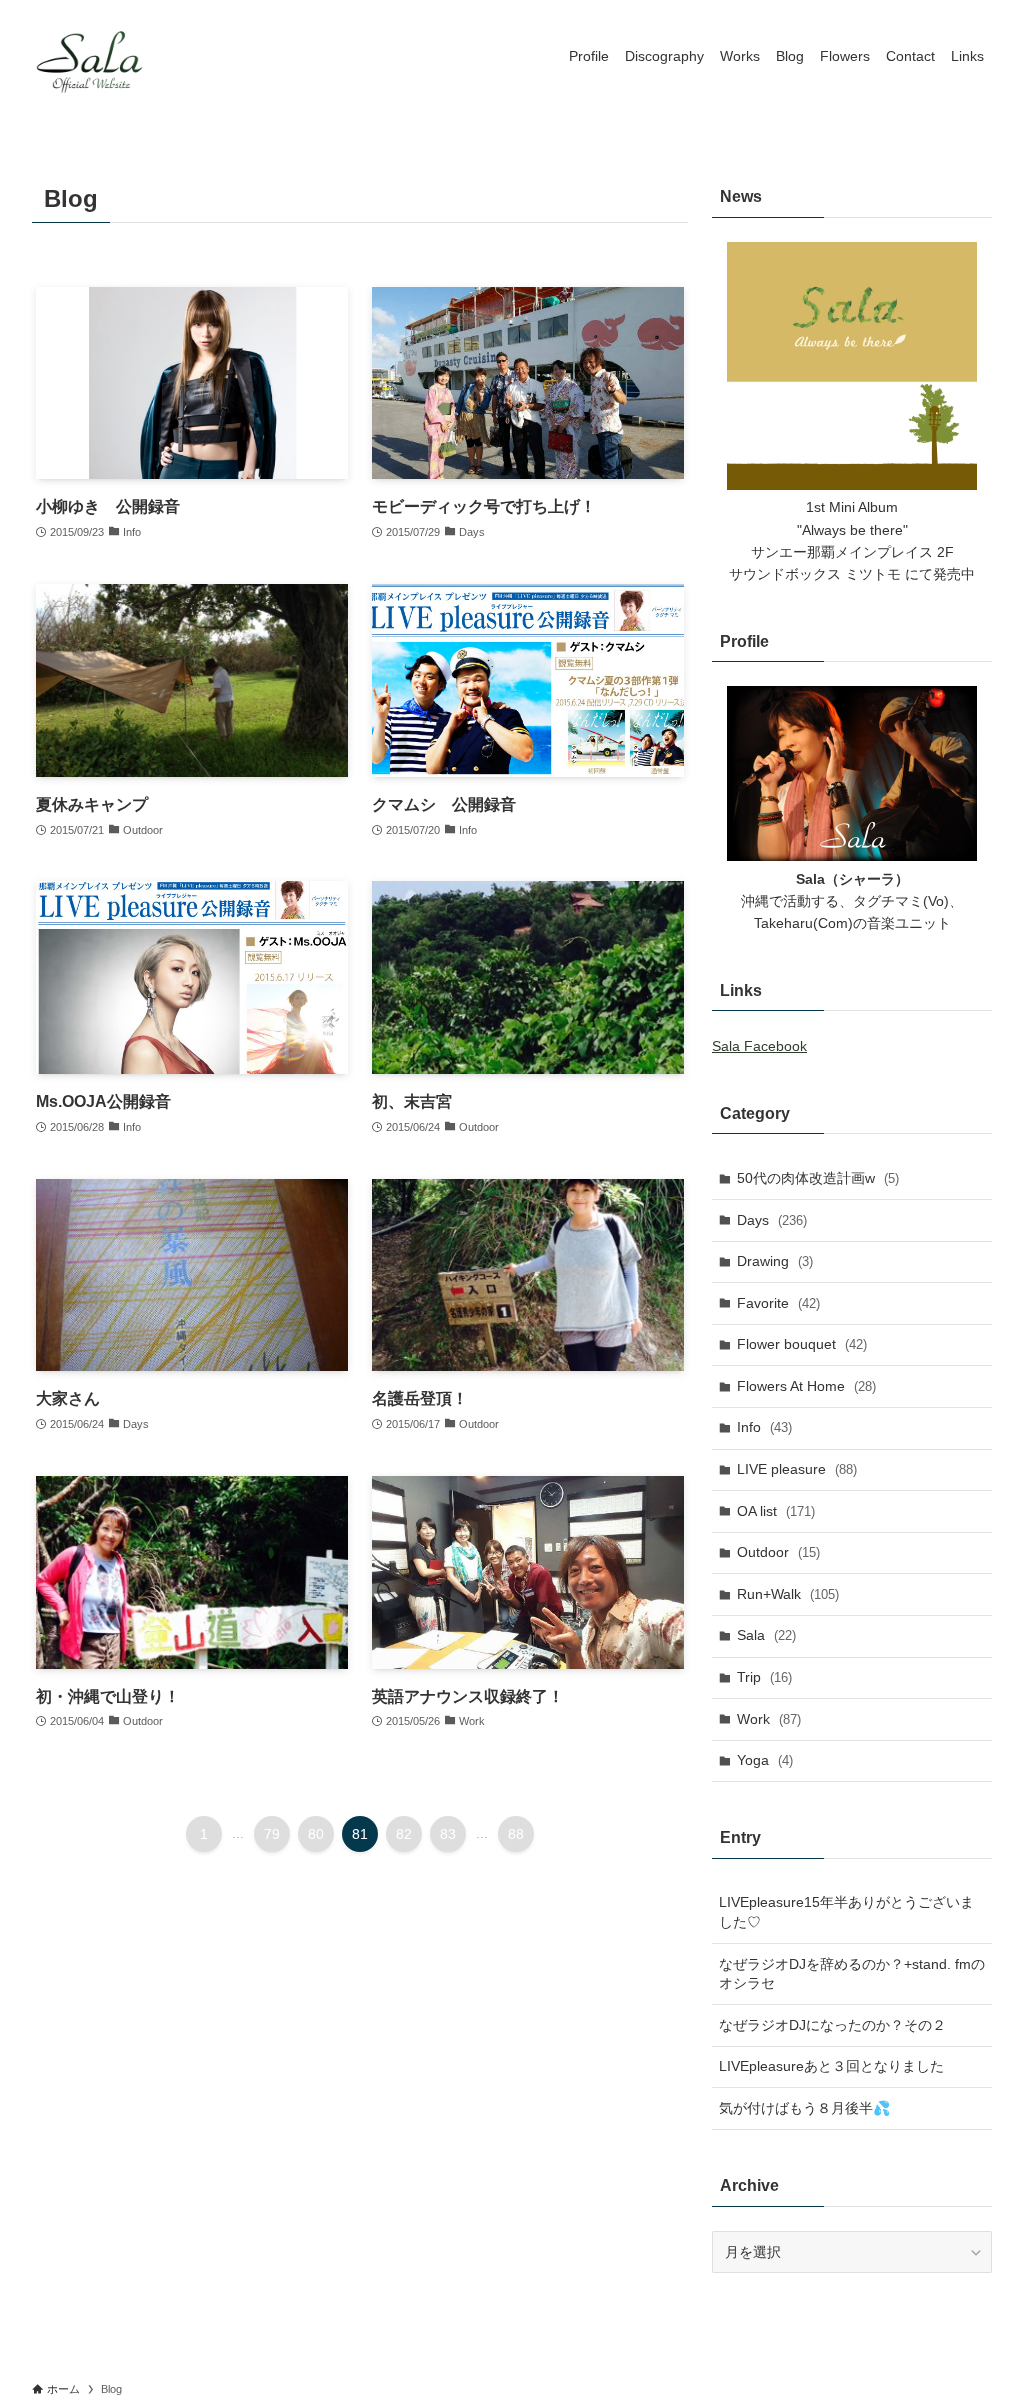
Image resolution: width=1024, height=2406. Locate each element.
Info (764, 1427)
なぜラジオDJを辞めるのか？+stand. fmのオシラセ (852, 1974)
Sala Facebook (759, 1046)
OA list (776, 1511)
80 (316, 1834)
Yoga (765, 1760)
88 (516, 1834)
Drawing (775, 1261)
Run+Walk (788, 1594)
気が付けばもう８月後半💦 (804, 2108)
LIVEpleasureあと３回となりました (831, 2066)
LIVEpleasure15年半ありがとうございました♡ (846, 1912)
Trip (764, 1677)
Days (772, 1220)
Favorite (778, 1303)
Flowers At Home (806, 1386)
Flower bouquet (802, 1344)
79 (272, 1834)
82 (404, 1834)
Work (769, 1719)
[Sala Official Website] (92, 56)
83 (448, 1834)
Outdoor (778, 1552)
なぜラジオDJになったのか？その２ (832, 2025)
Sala (766, 1635)
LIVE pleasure (797, 1469)
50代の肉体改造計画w (818, 1178)
